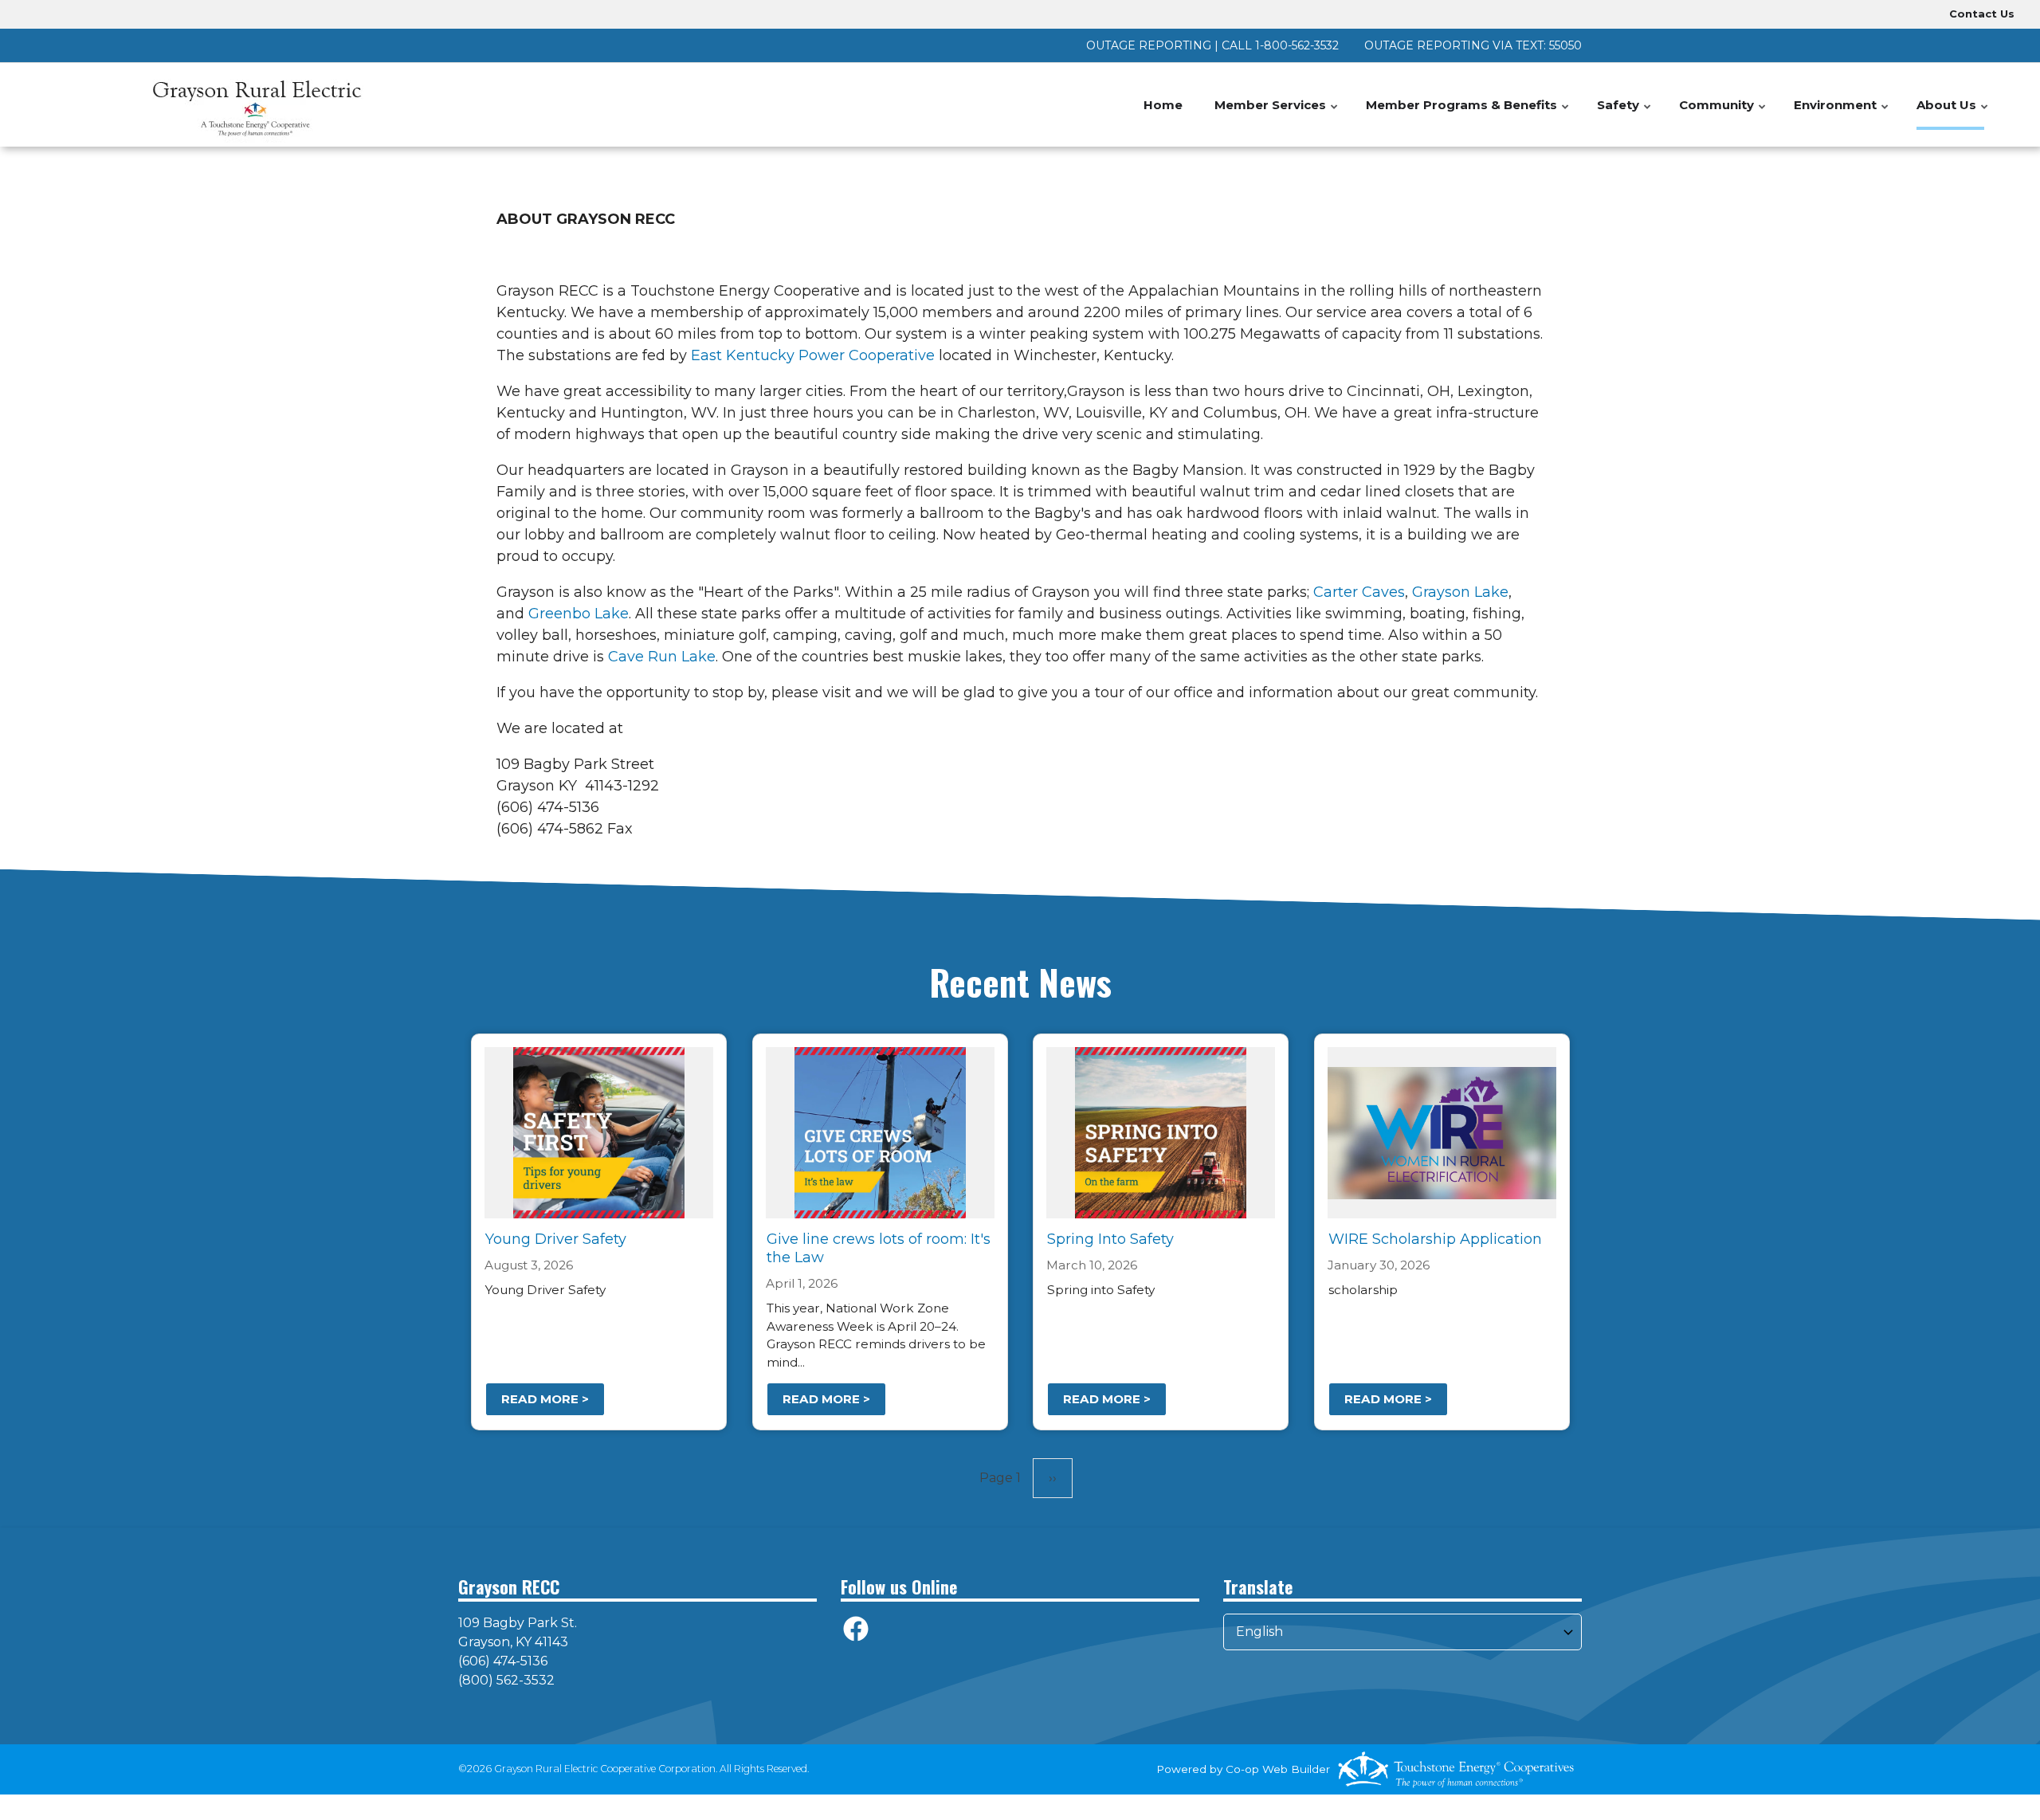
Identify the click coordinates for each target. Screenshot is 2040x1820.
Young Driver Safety (556, 1239)
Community (1723, 114)
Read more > (545, 1399)
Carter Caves (1359, 592)
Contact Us (1982, 14)
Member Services (1277, 114)
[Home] (255, 105)
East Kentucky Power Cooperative (813, 355)
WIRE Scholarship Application (1434, 1239)
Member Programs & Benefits (1468, 114)
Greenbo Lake (579, 614)
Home (1163, 105)
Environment (1842, 114)
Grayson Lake (1460, 592)
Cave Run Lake (662, 657)
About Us (1953, 114)
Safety (1625, 114)
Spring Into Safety (1110, 1239)
